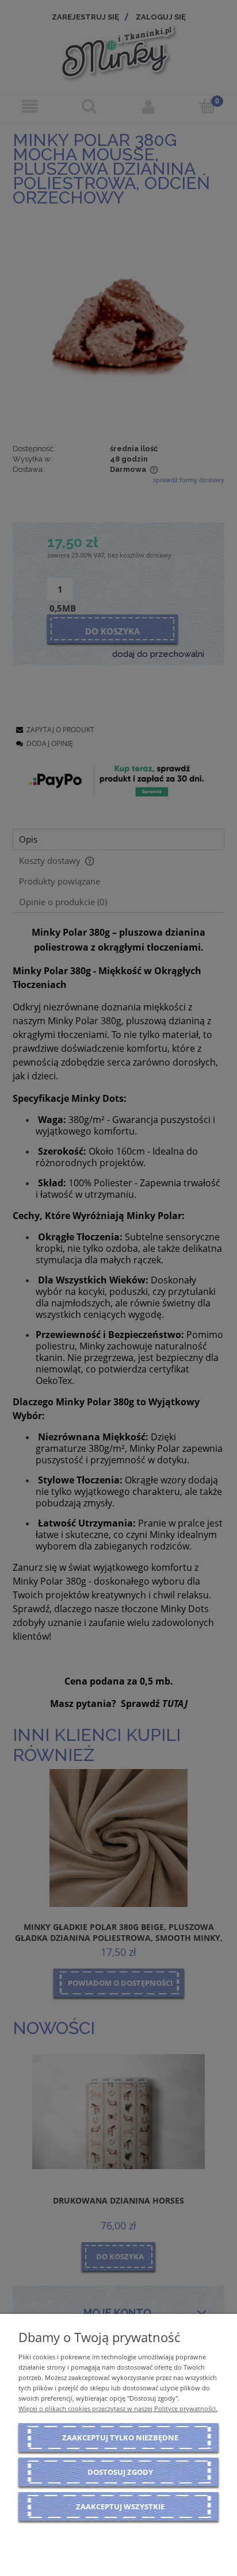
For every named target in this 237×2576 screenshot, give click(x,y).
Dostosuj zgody (120, 2472)
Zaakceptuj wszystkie (120, 2506)
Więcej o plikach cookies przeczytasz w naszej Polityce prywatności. (118, 2408)
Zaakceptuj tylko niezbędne (120, 2437)
